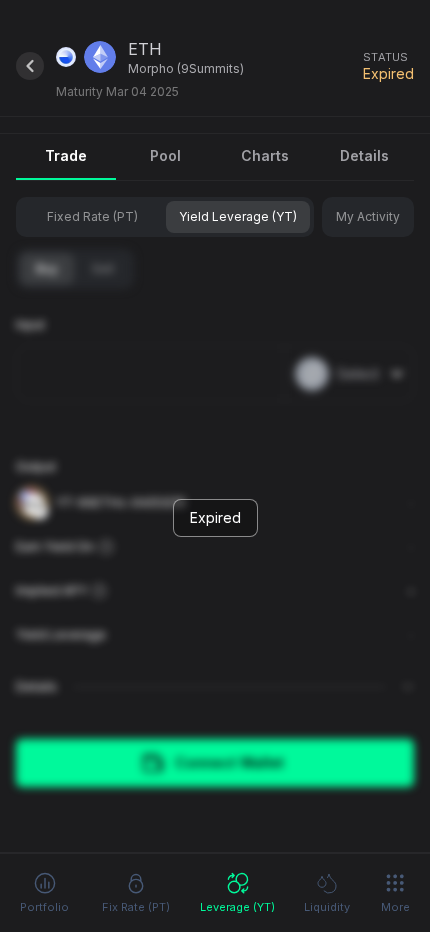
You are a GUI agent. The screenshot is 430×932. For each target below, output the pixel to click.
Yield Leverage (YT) (238, 216)
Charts (265, 155)
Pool (165, 155)
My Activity (368, 216)
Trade (66, 155)
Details (364, 155)
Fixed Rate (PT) (92, 216)
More (395, 907)
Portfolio (44, 907)
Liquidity (327, 907)
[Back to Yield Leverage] (30, 66)
